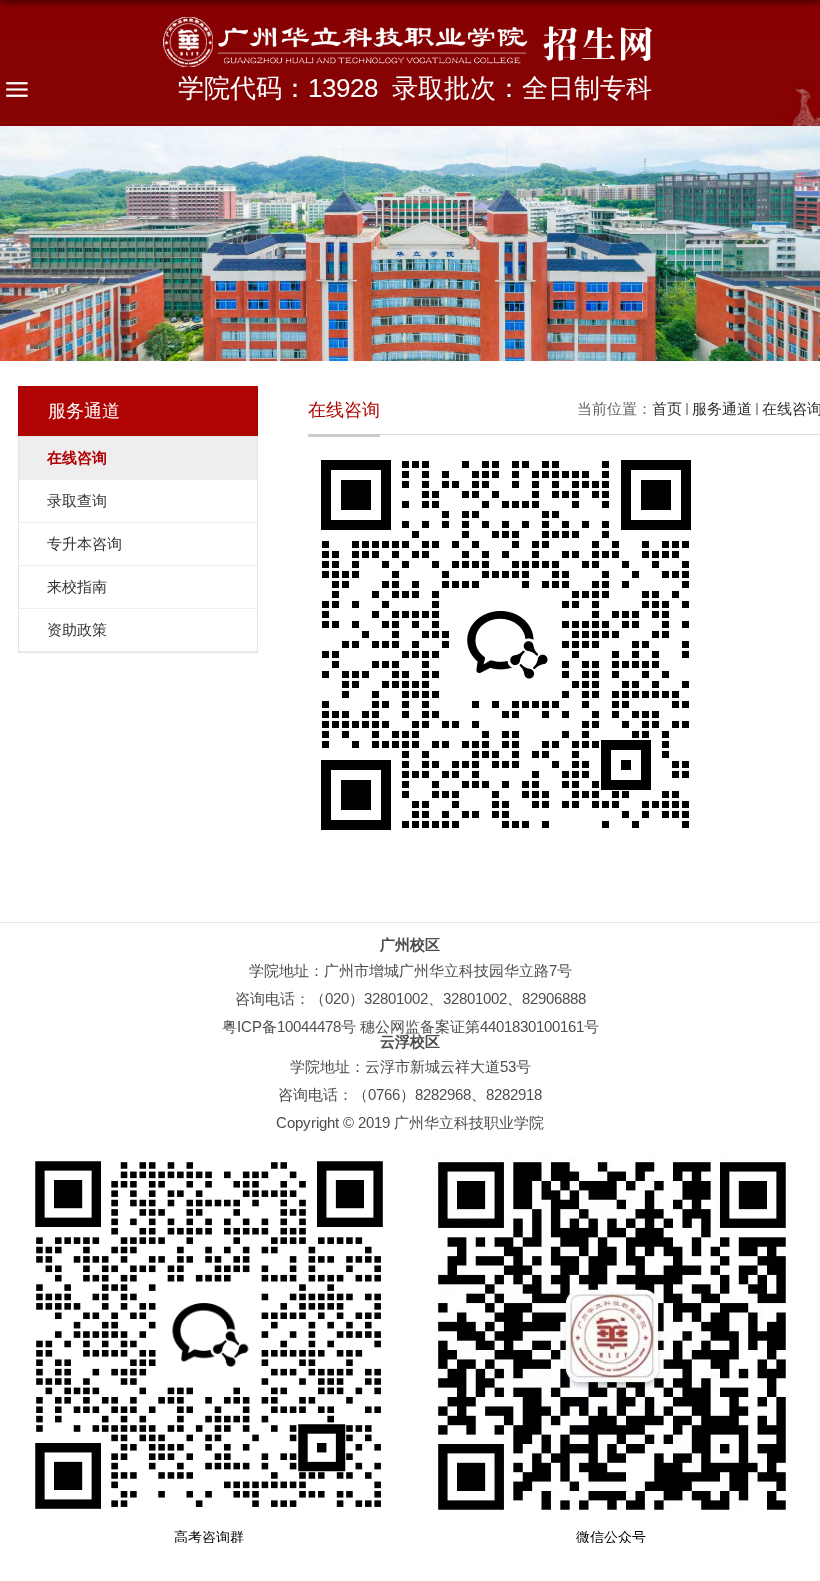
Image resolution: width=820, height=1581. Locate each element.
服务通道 (722, 408)
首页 (667, 408)
